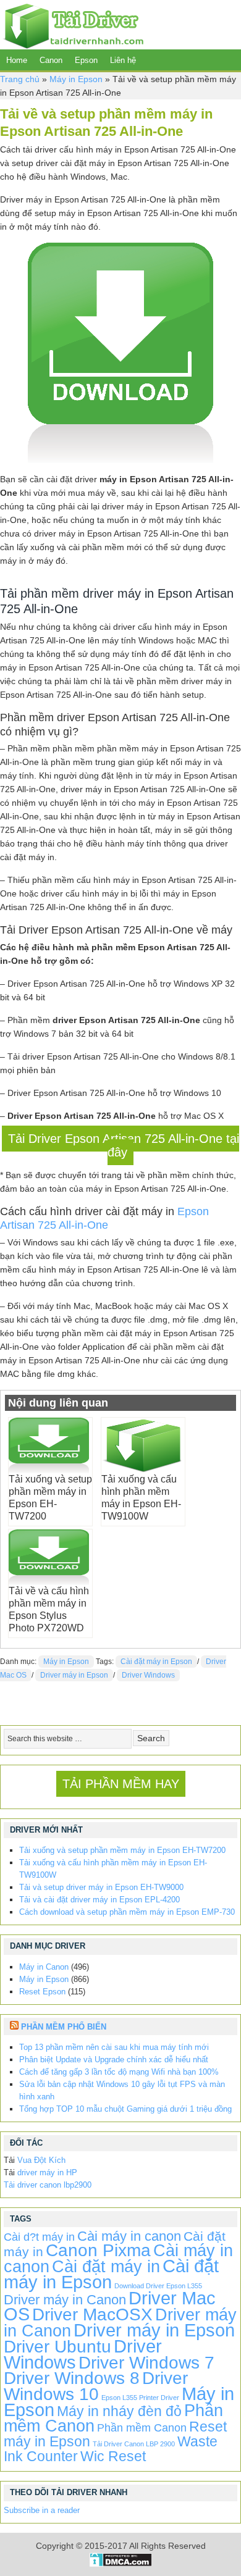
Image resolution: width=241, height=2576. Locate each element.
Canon (51, 60)
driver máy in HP (47, 2172)
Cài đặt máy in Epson (156, 1662)
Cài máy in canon (129, 2236)
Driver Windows (148, 1675)
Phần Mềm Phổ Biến (64, 2027)
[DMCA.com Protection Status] (121, 2564)
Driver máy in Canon (65, 2300)
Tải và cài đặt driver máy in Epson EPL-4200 (99, 1900)
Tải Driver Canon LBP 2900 (134, 2444)
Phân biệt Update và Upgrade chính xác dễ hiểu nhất (114, 2060)
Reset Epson (42, 1992)
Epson (86, 60)
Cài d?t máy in (39, 2237)
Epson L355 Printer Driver (140, 2398)
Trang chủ (20, 79)
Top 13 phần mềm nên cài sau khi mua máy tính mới (114, 2047)
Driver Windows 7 (146, 2363)
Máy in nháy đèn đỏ (119, 2411)
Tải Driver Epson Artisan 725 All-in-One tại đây (124, 1145)
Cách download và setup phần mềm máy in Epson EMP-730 (127, 1912)
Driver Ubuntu (57, 2347)
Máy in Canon (44, 1967)
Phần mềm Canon (142, 2428)
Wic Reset (113, 2456)
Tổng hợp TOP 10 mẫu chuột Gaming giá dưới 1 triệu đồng (125, 2109)
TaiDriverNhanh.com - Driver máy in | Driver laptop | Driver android (72, 25)
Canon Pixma (98, 2250)
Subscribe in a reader (42, 2510)
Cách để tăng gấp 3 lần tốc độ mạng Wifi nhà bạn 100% (119, 2072)
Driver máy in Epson (74, 1675)
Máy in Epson (76, 79)
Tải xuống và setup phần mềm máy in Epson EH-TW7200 (122, 1850)
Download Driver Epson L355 (158, 2286)
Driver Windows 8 (72, 2378)
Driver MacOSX (92, 2315)
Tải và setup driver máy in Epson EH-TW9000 (101, 1887)
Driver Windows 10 (96, 2386)
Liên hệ (123, 60)
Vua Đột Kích (41, 2160)
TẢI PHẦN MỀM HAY (121, 1784)
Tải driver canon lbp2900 (48, 2185)
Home (17, 60)
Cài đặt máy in (106, 2266)
